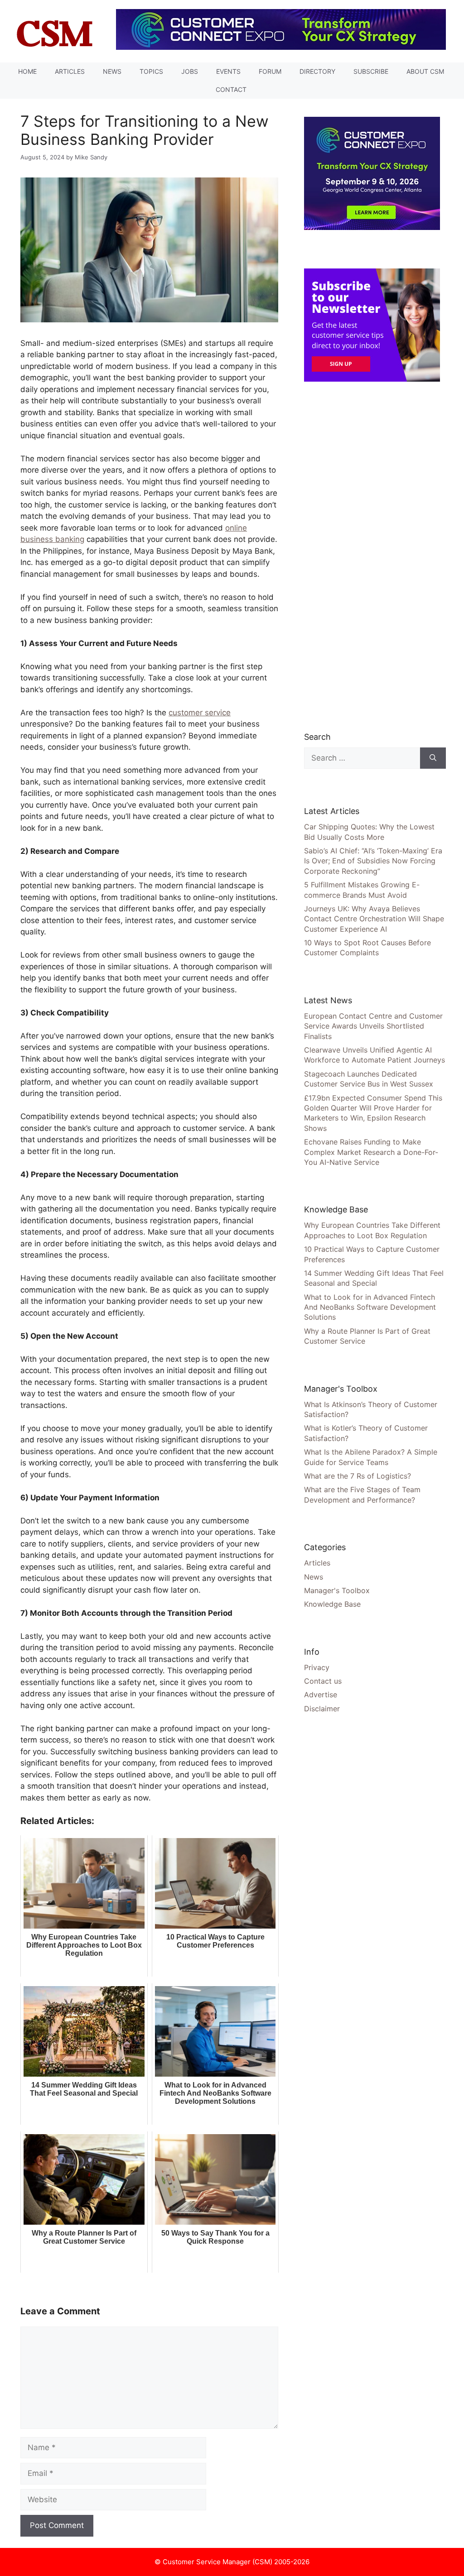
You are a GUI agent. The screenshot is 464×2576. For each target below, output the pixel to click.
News (112, 71)
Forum (270, 71)
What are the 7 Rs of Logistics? (358, 1476)
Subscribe (371, 71)
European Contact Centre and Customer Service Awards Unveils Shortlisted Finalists (373, 1026)
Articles (70, 71)
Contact (231, 89)
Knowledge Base (332, 1604)
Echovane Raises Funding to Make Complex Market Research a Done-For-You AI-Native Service (371, 1152)
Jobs (190, 71)
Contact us (323, 1681)
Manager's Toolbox (337, 1590)
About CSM (425, 71)
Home (27, 71)
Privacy (317, 1667)
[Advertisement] (372, 556)
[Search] (433, 758)
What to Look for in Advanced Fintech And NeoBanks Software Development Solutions (370, 1307)
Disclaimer (322, 1709)
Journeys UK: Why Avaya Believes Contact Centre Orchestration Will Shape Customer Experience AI (374, 919)
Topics (151, 71)
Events (228, 71)
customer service (200, 713)
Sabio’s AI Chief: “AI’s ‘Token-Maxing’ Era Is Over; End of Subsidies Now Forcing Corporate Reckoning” (373, 861)
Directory (317, 71)
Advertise (321, 1695)
